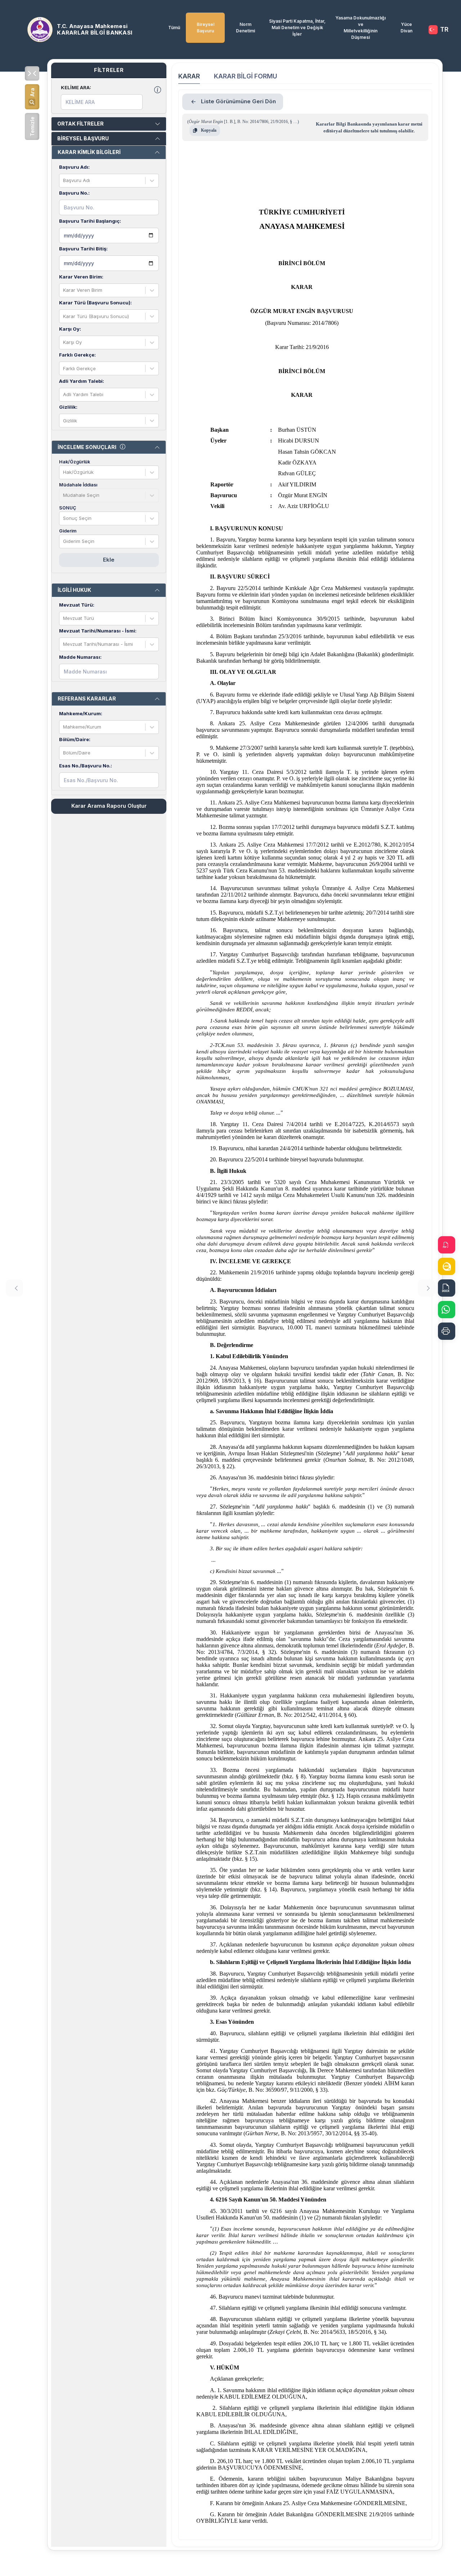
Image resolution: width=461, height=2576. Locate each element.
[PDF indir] (447, 1245)
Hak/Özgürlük (75, 462)
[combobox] (64, 181)
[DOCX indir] (447, 1288)
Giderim (68, 531)
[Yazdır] (447, 1331)
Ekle (109, 560)
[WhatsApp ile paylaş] (447, 1310)
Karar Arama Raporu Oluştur (109, 806)
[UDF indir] (447, 1266)
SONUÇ (68, 508)
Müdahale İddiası (78, 485)
